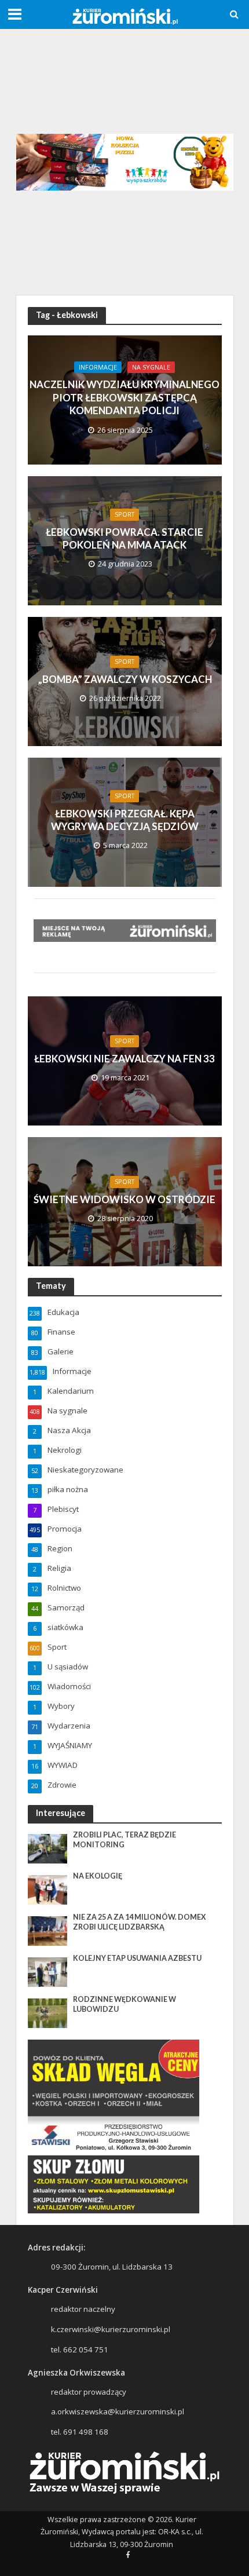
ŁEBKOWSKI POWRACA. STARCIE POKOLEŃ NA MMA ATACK (124, 538)
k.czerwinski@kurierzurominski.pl (111, 2329)
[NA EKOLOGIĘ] (48, 1889)
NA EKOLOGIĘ (98, 1876)
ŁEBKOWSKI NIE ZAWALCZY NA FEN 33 (124, 1059)
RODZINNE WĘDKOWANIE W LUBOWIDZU (124, 2004)
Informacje (98, 367)
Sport (124, 514)
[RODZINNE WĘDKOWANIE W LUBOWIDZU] (48, 2012)
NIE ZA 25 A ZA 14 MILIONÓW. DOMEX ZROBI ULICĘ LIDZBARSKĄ (140, 1922)
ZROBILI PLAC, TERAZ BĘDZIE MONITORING (124, 1840)
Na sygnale (151, 367)
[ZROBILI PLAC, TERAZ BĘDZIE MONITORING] (48, 1848)
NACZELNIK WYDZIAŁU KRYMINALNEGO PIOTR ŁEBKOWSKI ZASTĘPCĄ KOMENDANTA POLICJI (124, 397)
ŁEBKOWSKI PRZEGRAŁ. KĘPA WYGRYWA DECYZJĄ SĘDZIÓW (125, 820)
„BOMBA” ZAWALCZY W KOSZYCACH (125, 679)
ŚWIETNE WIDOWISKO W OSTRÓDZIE (124, 1199)
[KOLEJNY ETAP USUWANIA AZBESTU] (48, 1971)
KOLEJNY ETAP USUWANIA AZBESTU (137, 1958)
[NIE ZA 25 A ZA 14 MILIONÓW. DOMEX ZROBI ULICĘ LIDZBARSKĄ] (48, 1930)
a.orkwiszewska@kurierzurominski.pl (118, 2411)
